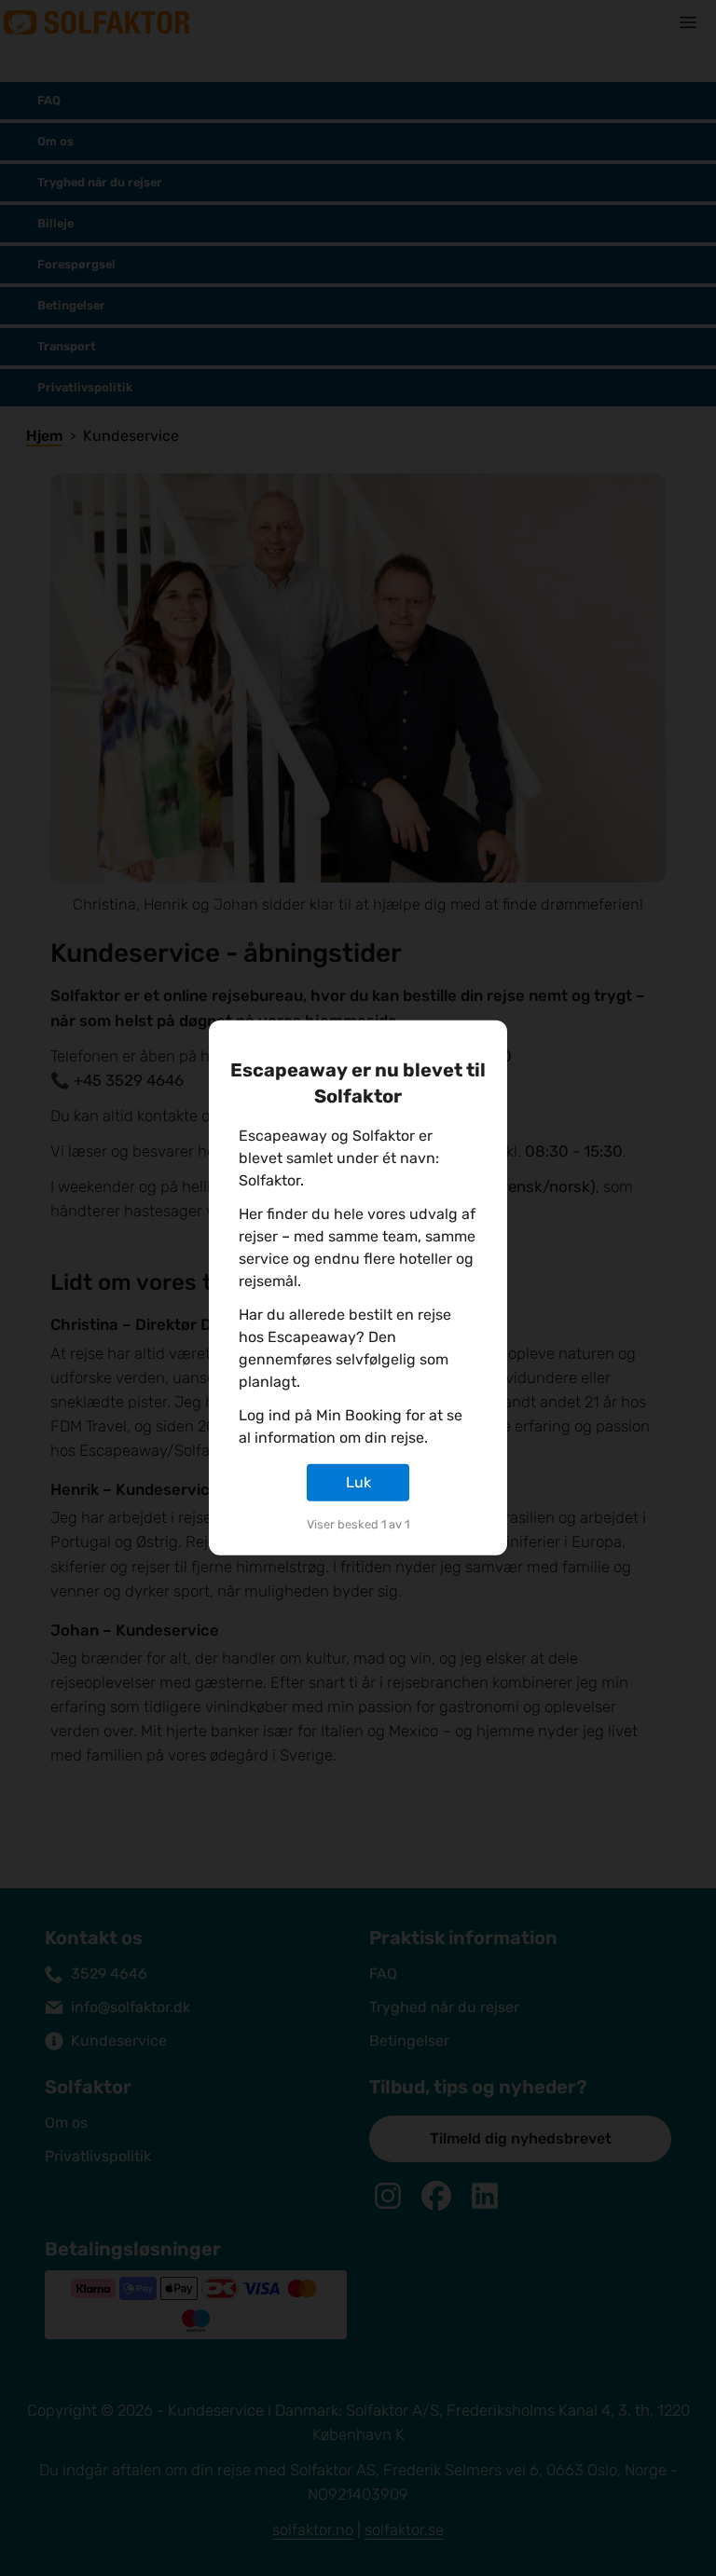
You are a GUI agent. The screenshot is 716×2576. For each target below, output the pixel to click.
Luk (358, 1482)
